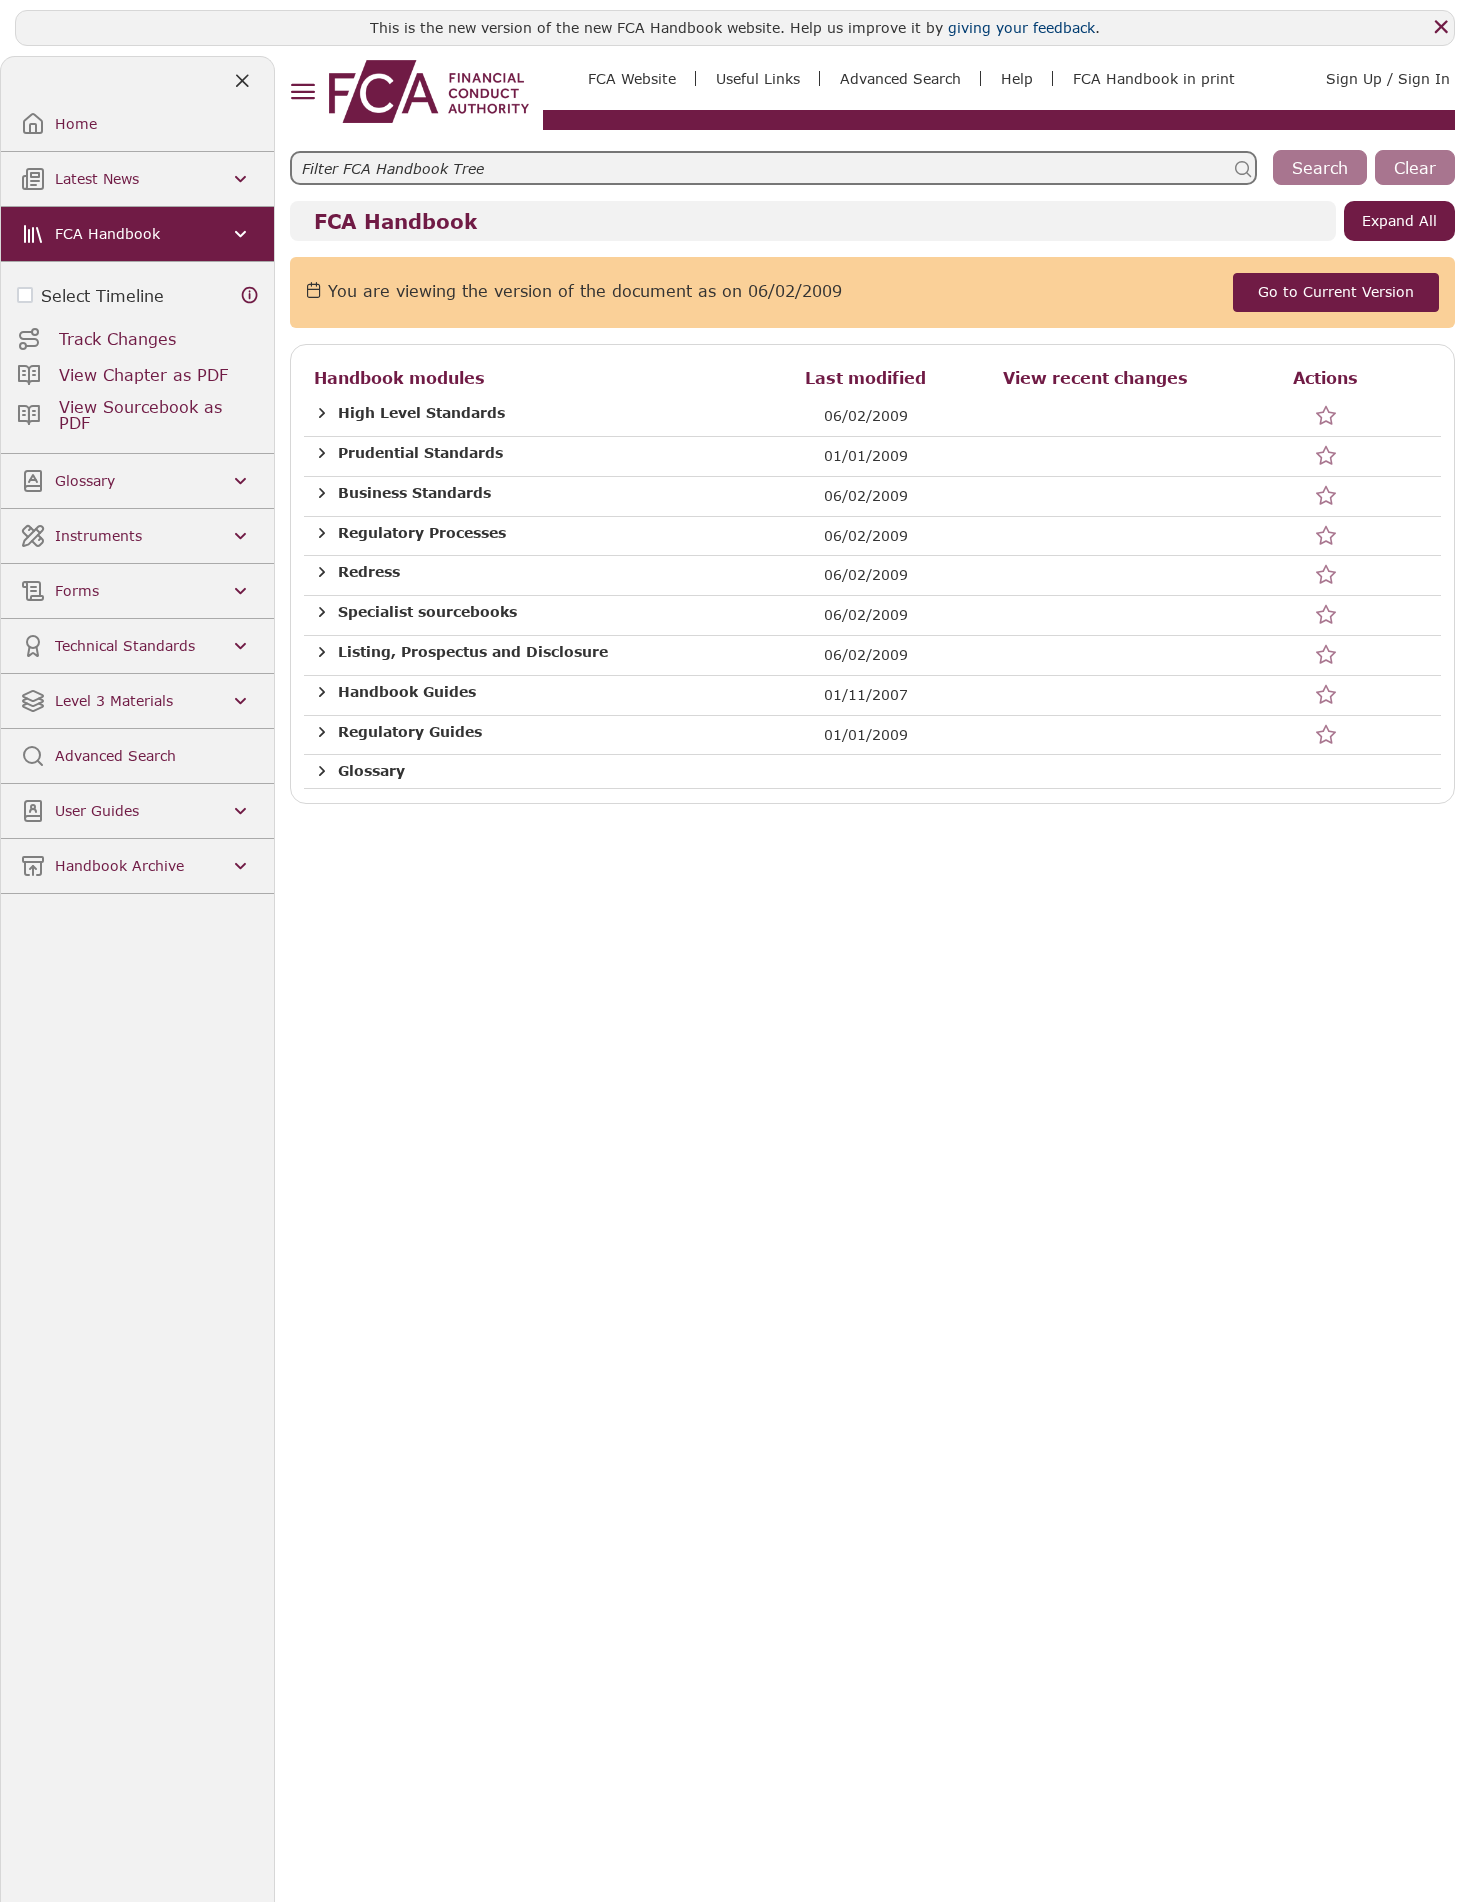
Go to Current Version (1336, 291)
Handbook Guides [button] (407, 692)
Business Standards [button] (414, 493)
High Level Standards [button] (421, 413)
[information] (250, 295)
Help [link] (1017, 78)
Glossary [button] (371, 771)
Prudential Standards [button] (420, 453)
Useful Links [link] (758, 78)
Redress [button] (369, 572)
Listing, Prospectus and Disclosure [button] (473, 652)
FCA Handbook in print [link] (1154, 78)
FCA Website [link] (632, 78)
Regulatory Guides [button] (410, 732)
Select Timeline (102, 295)
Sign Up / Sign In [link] (1388, 78)
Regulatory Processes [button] (422, 533)
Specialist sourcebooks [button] (427, 612)
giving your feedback (1021, 27)
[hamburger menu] (302, 92)
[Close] (1441, 27)
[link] (429, 91)
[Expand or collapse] (322, 413)
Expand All (1399, 220)
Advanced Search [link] (900, 78)
